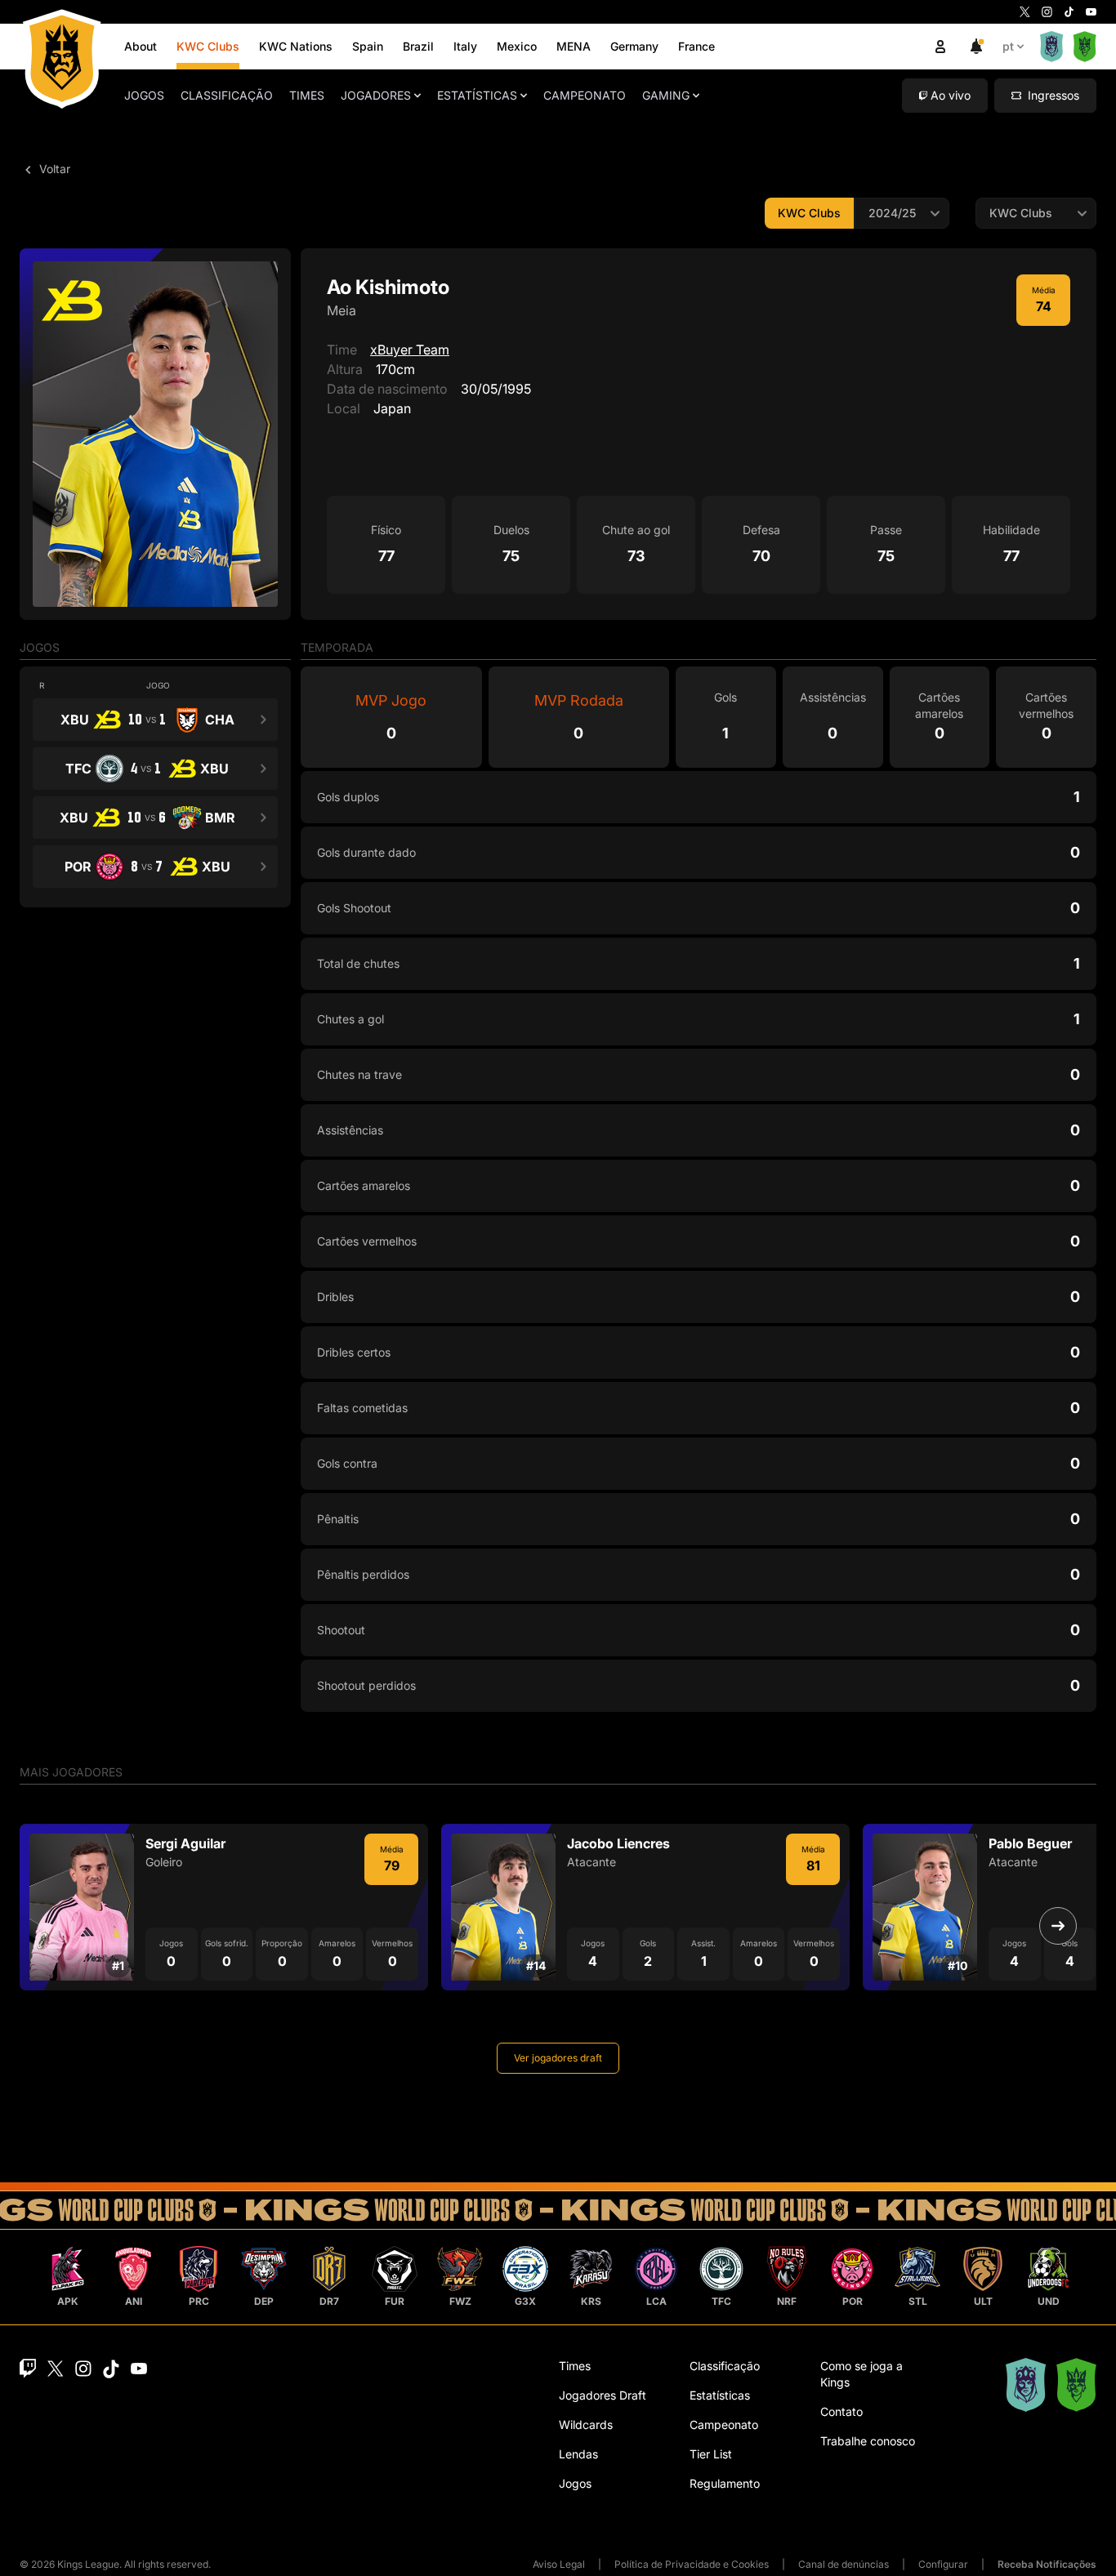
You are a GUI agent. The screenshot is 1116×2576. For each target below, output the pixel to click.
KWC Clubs (208, 46)
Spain (368, 46)
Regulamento (725, 2483)
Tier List (711, 2454)
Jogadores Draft (603, 2395)
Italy (465, 46)
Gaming (666, 95)
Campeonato (585, 95)
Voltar (53, 169)
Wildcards (586, 2424)
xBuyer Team (410, 350)
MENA (574, 46)
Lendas (578, 2454)
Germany (634, 46)
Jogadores (376, 95)
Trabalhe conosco (868, 2441)
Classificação (227, 95)
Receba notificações (1047, 2564)
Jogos (144, 95)
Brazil (418, 46)
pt (1008, 46)
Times (307, 95)
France (696, 46)
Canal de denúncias (844, 2564)
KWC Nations (296, 46)
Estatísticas (477, 95)
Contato (841, 2411)
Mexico (517, 46)
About (141, 46)
